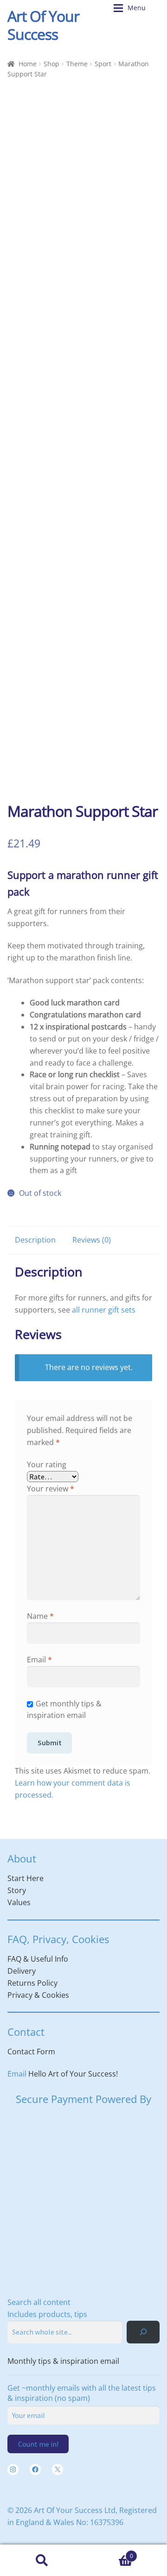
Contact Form (31, 2052)
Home (28, 64)
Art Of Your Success (43, 25)
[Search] (143, 2332)
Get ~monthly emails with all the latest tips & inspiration (82, 2393)
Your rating (47, 1465)
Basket (108, 2553)
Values (19, 1902)
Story (17, 1890)
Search (42, 2560)
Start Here (26, 1878)
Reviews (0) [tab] (92, 1240)
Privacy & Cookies (38, 1995)
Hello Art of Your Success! (73, 2074)
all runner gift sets (104, 1310)
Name (40, 1616)
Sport (103, 64)
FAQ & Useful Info (38, 1959)
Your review (51, 1489)
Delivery (22, 1971)
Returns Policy (32, 1983)
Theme (77, 64)
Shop (51, 64)
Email (39, 1660)
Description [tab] (35, 1240)
